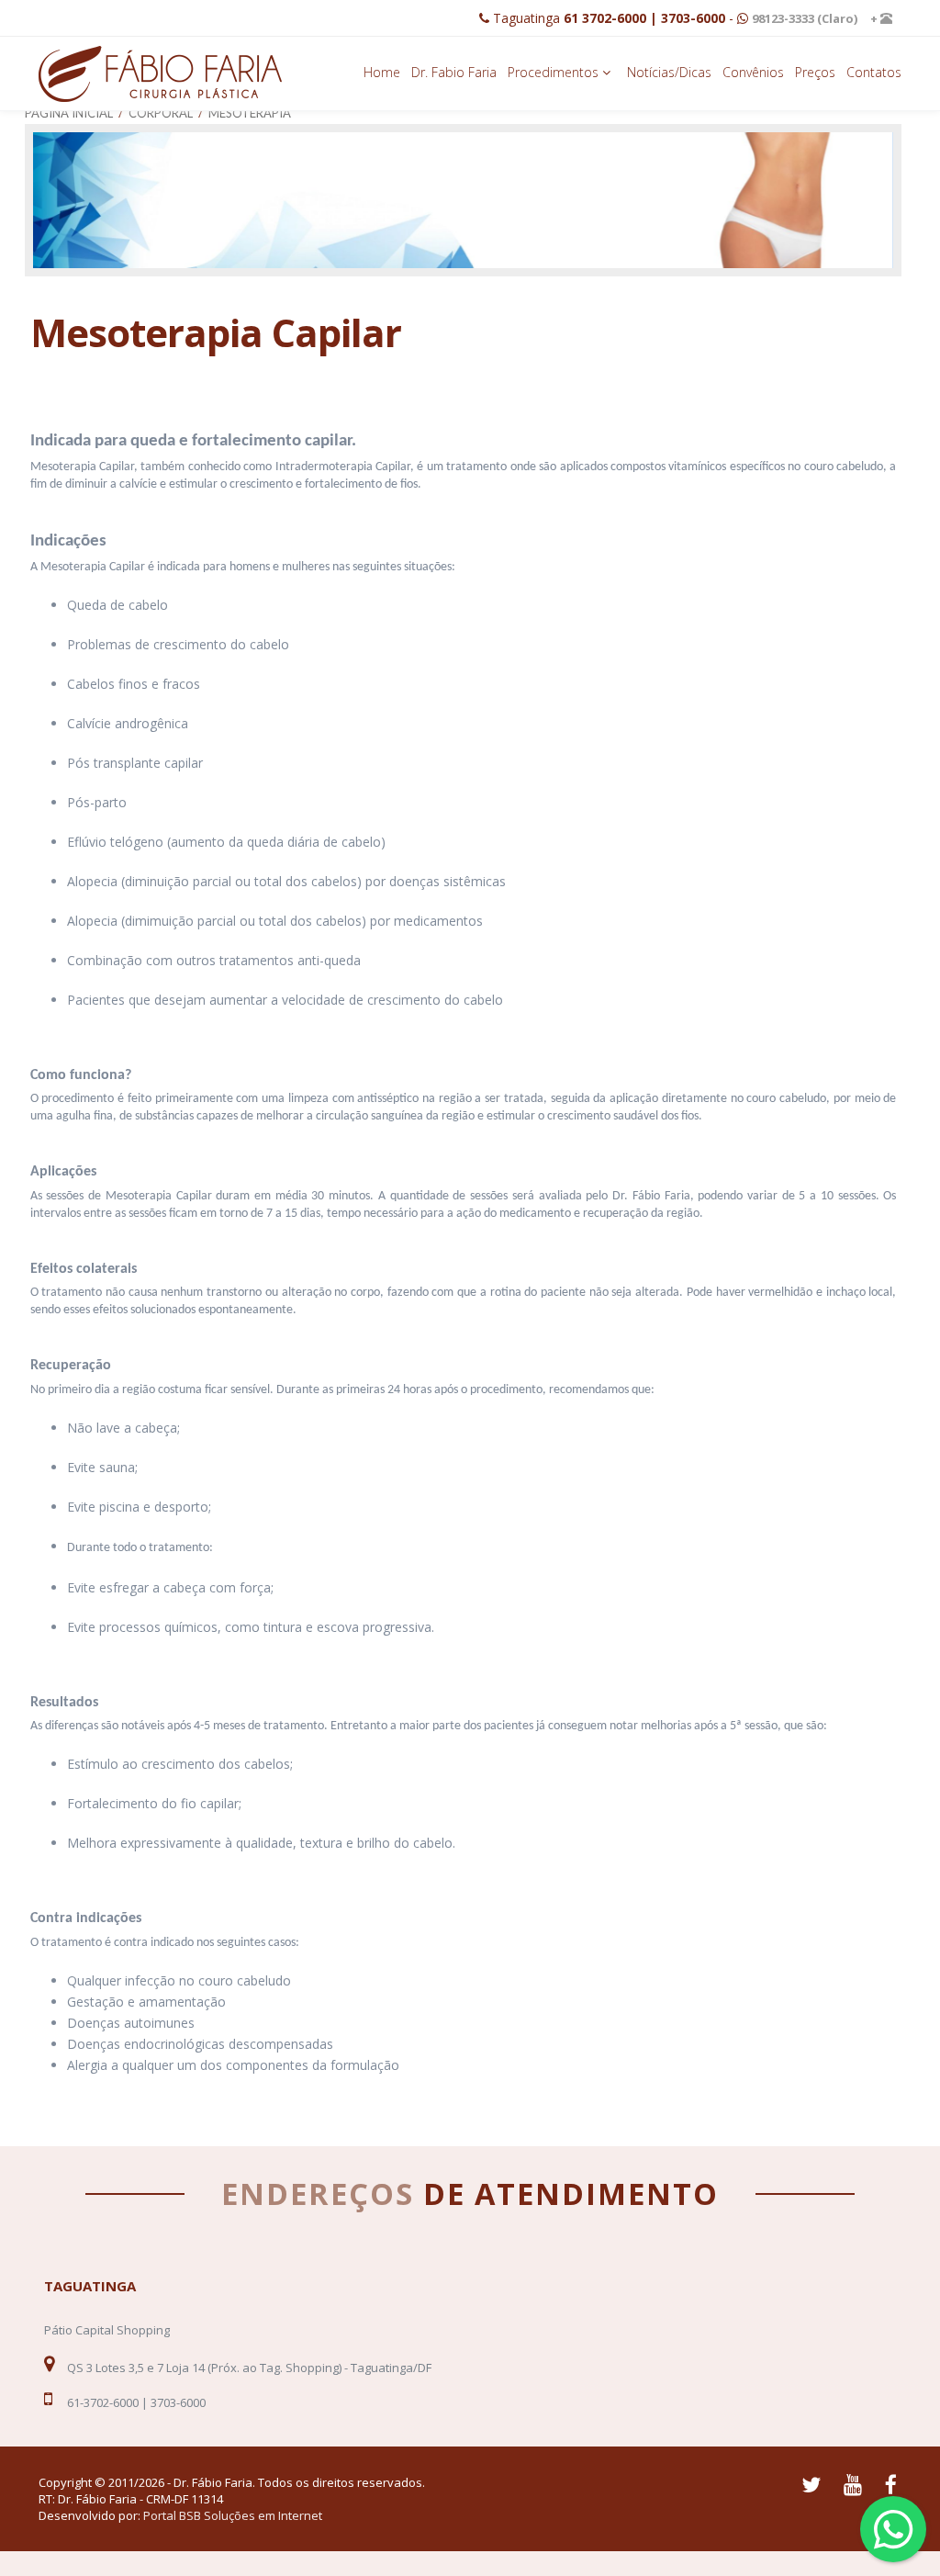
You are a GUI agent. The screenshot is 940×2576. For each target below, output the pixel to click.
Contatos (874, 72)
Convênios (753, 72)
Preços (815, 72)
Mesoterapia (250, 113)
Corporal (161, 113)
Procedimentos (555, 72)
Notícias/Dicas (669, 72)
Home (382, 72)
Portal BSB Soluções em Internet (233, 2515)
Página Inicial (69, 113)
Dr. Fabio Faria (454, 72)
